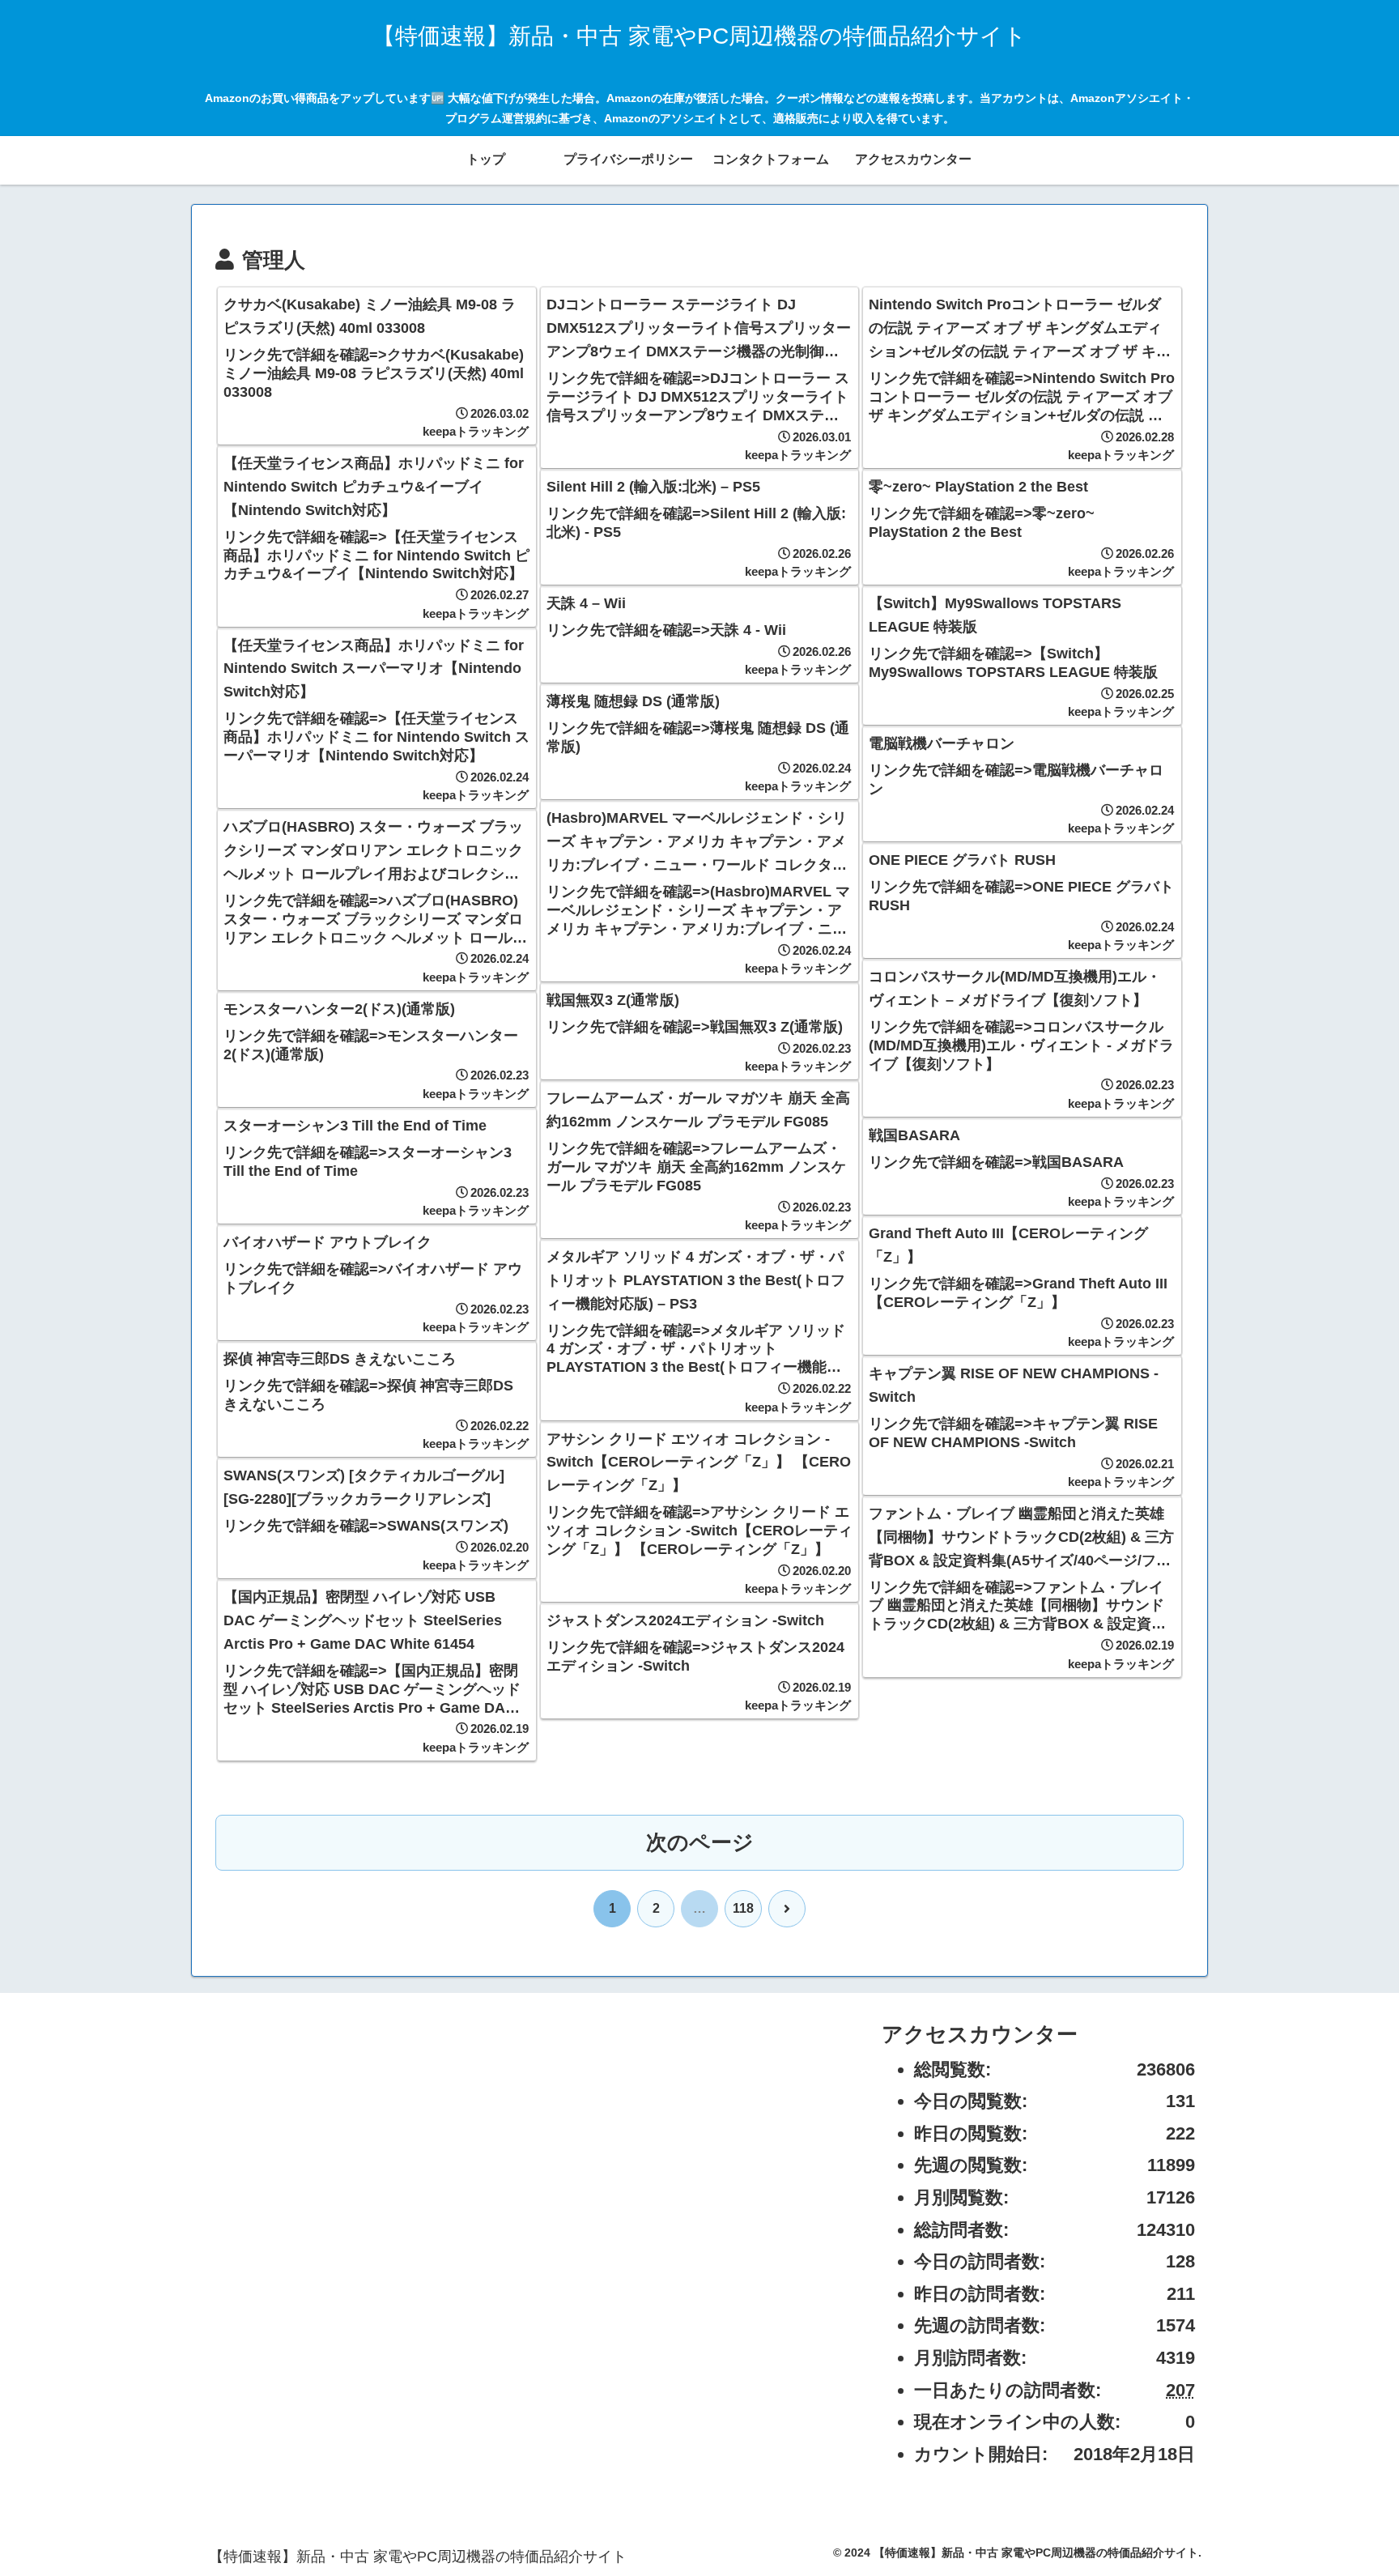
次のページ (700, 1842)
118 (743, 1908)
